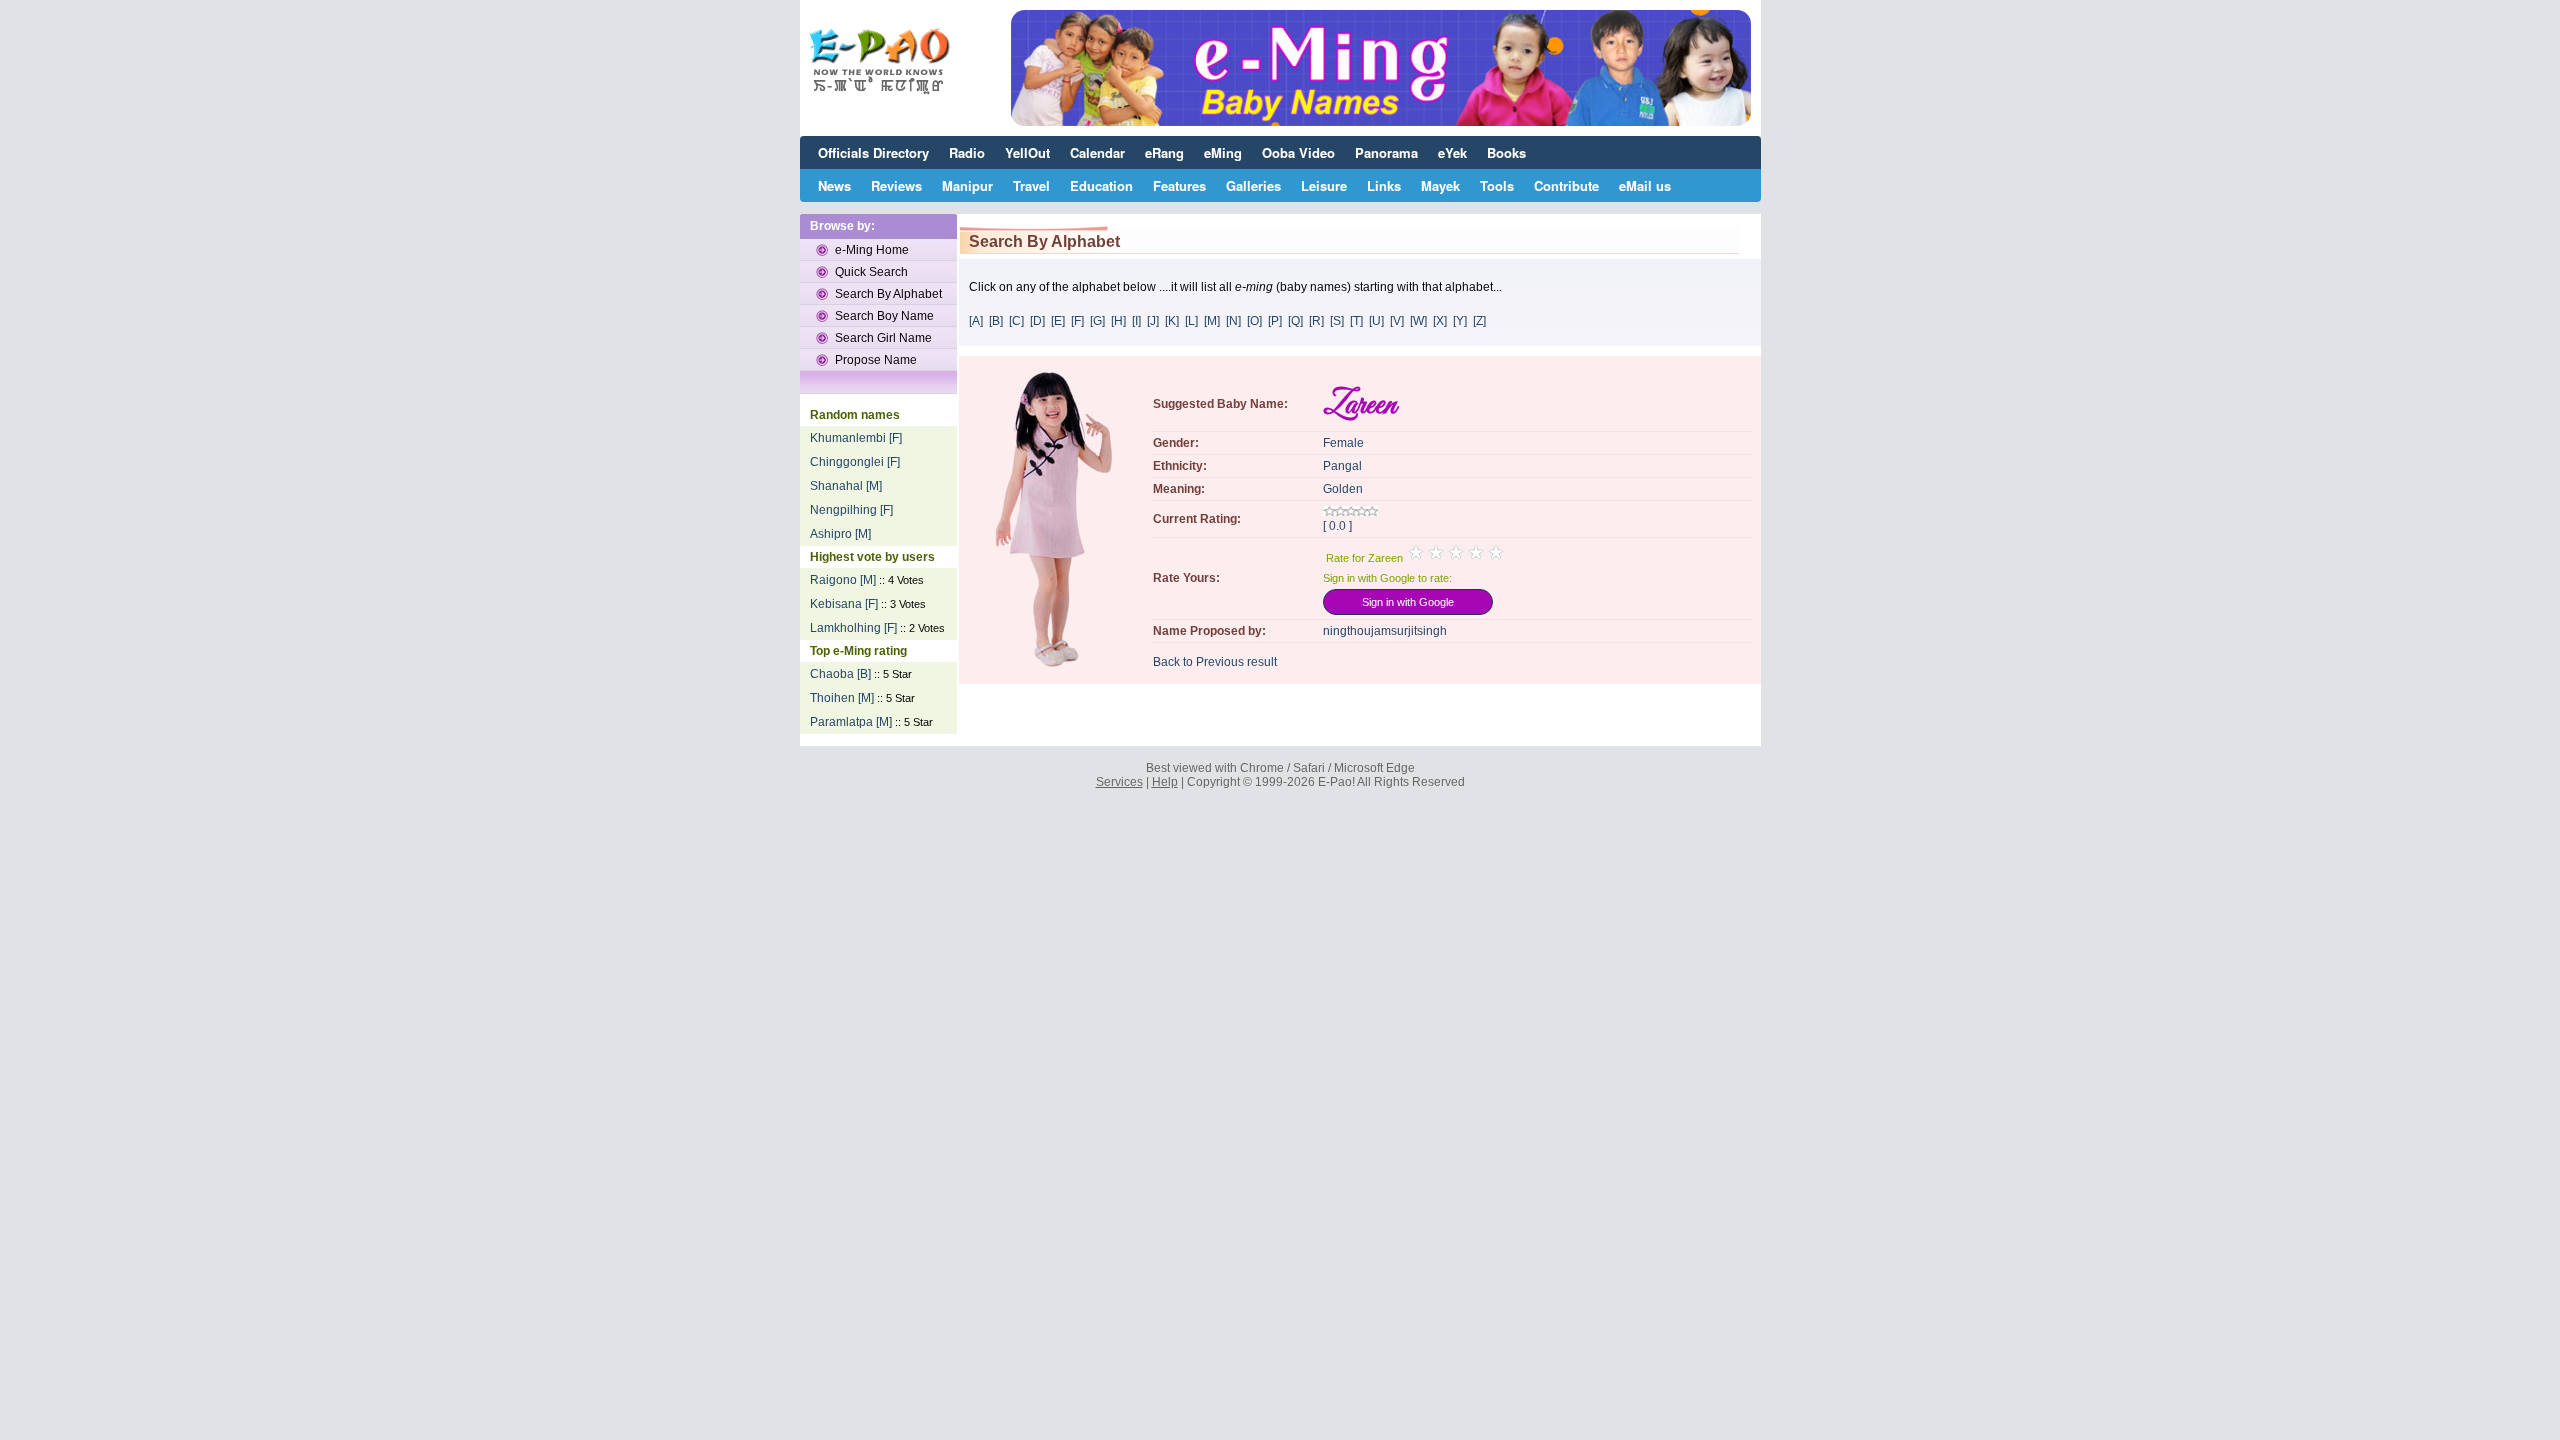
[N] (1233, 321)
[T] (1356, 321)
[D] (1037, 321)
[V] (1397, 321)
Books (1506, 152)
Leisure (1324, 185)
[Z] (1479, 321)
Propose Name (876, 360)
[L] (1191, 321)
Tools (1497, 185)
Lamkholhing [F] (853, 628)
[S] (1337, 321)
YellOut (1027, 152)
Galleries (1253, 185)
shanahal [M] (846, 486)
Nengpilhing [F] (851, 510)
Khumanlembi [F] (856, 438)
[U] (1376, 321)
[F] (1077, 321)
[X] (1440, 321)
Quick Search (871, 272)
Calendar (1097, 152)
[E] (1058, 321)
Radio (967, 152)
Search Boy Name (884, 316)
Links (1384, 185)
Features (1179, 185)
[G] (1097, 321)
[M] (1212, 321)
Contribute (1566, 185)
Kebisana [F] (844, 604)
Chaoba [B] (840, 674)
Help (1165, 782)
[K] (1172, 321)
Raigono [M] (843, 580)
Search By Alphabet (888, 294)
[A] (976, 321)
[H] (1118, 321)
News (834, 185)
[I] (1136, 321)
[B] (996, 321)
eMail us (1645, 185)
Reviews (896, 185)
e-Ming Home (872, 250)
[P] (1275, 321)
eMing (1223, 152)
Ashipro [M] (840, 534)
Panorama (1386, 152)
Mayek (1440, 185)
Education (1101, 185)
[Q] (1295, 321)
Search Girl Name (883, 338)
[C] (1016, 321)
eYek (1452, 152)
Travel (1031, 185)
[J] (1153, 321)
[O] (1254, 321)
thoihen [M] (842, 698)
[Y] (1460, 321)
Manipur (967, 185)
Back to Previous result (1215, 662)
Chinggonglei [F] (855, 462)
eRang (1164, 152)
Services (1119, 782)
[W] (1418, 321)
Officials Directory (873, 152)
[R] (1316, 321)
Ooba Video (1298, 152)
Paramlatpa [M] (851, 722)
